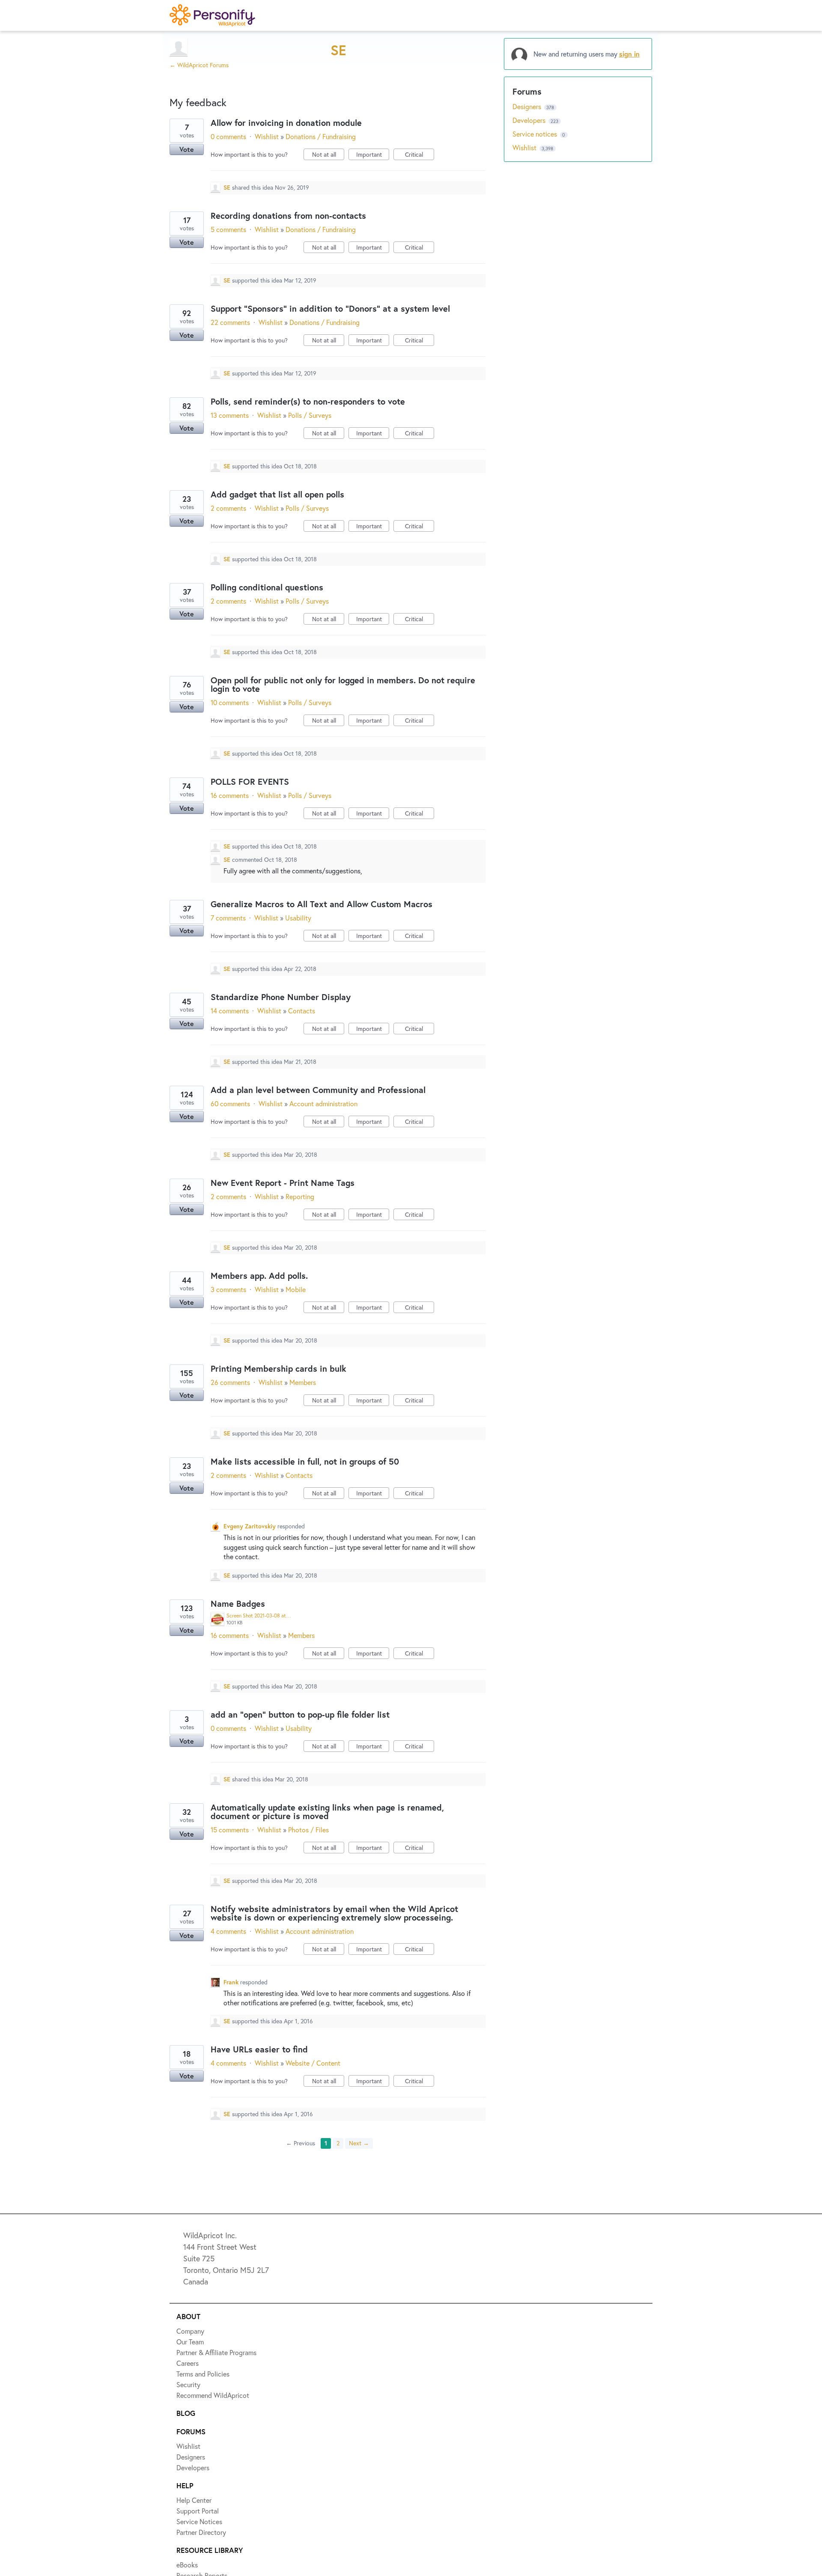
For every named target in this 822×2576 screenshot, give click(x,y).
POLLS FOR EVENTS (250, 782)
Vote (187, 149)
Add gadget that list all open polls (277, 494)
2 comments (228, 508)
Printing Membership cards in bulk (278, 1368)
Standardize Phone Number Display (281, 997)
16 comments (230, 795)
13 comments (230, 415)
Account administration (323, 1103)
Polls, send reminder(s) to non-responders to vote (308, 401)
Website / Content (313, 2063)
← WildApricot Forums (199, 65)
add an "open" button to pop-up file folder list (300, 1714)
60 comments (230, 1103)
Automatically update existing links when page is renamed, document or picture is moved (327, 1812)
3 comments (228, 1289)
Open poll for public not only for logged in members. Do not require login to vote (343, 684)
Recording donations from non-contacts (288, 216)
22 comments (230, 322)
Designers (528, 106)
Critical (420, 155)
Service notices (536, 134)
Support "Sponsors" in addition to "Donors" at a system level (330, 308)
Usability (298, 918)
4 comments (228, 1931)
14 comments (230, 1011)
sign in (629, 54)
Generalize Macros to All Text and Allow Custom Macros (322, 904)
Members (303, 1382)
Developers (530, 120)
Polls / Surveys (310, 415)
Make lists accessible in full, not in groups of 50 (305, 1461)
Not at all (328, 155)
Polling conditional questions (267, 587)
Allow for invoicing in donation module (286, 123)
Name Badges (238, 1604)
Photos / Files (308, 1830)
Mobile (296, 1289)
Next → (359, 2143)
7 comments (228, 918)
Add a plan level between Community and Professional (318, 1090)
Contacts (302, 1011)
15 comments (230, 1830)
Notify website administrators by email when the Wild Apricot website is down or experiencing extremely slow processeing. (334, 1913)
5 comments (228, 229)
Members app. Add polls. (259, 1276)
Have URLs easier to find (259, 2049)
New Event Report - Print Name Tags (283, 1183)
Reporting (300, 1196)
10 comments (230, 702)
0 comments (228, 136)
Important (373, 155)
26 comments (230, 1382)
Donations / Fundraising (321, 136)
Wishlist (267, 136)
